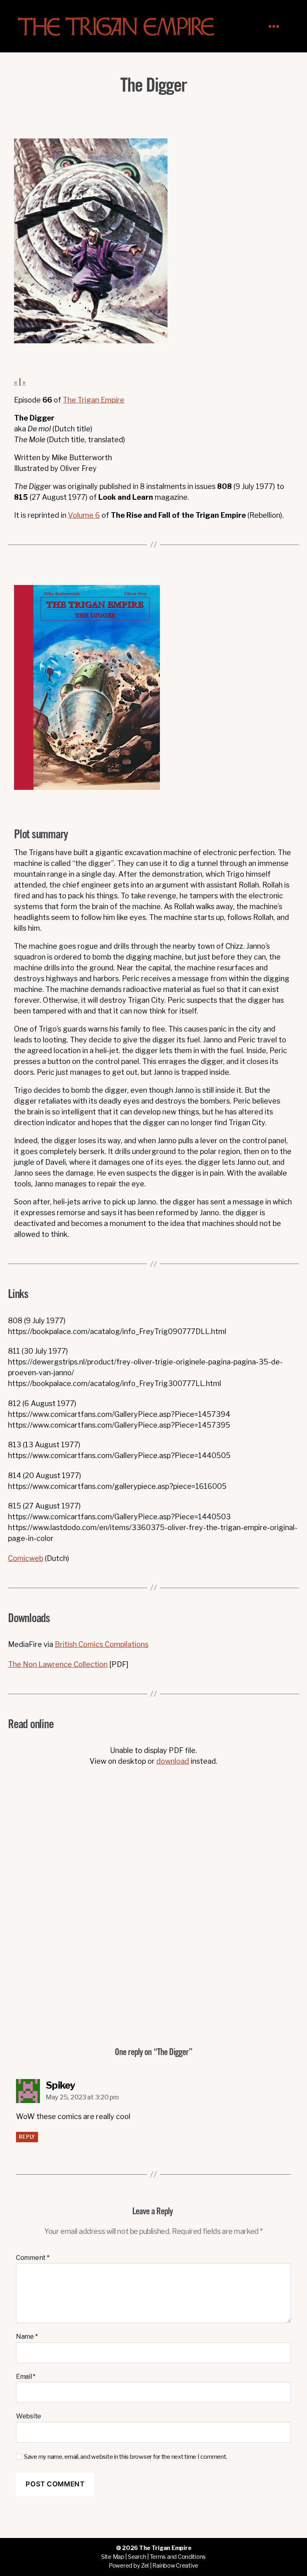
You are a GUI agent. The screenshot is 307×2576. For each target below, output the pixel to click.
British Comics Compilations (102, 1644)
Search (137, 2557)
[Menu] (278, 26)
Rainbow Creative (175, 2566)
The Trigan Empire (94, 400)
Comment (33, 2258)
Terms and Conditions (178, 2557)
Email (26, 2377)
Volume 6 (84, 515)
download (173, 1761)
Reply (27, 2137)
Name (27, 2337)
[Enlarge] (150, 595)
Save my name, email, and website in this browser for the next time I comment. (126, 2457)
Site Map (113, 2557)
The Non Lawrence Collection (58, 1664)
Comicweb (26, 1558)
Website (29, 2416)
